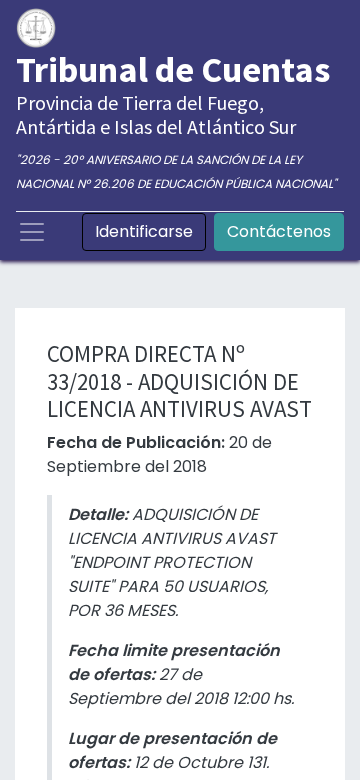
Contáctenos (279, 231)
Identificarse (144, 231)
